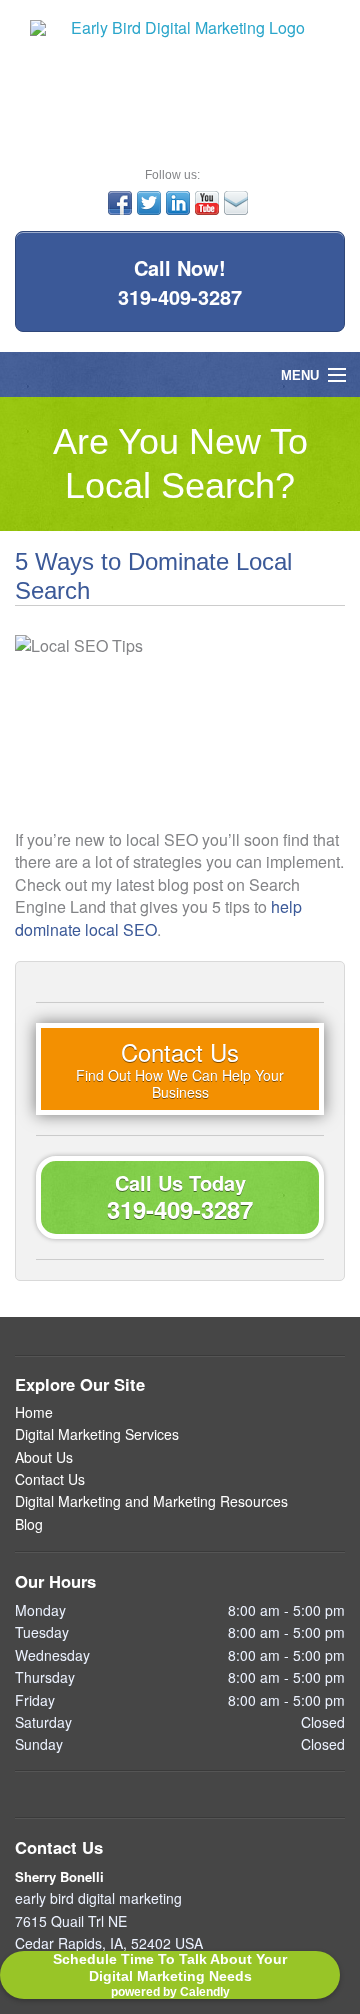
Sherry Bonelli (59, 1876)
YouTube (207, 203)
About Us (44, 1457)
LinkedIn (178, 203)
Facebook (120, 203)
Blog (29, 1524)
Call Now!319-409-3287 (180, 282)
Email (236, 203)
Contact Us (50, 1479)
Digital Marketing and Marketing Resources (151, 1501)
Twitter (149, 203)
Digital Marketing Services (97, 1434)
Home (34, 1412)
